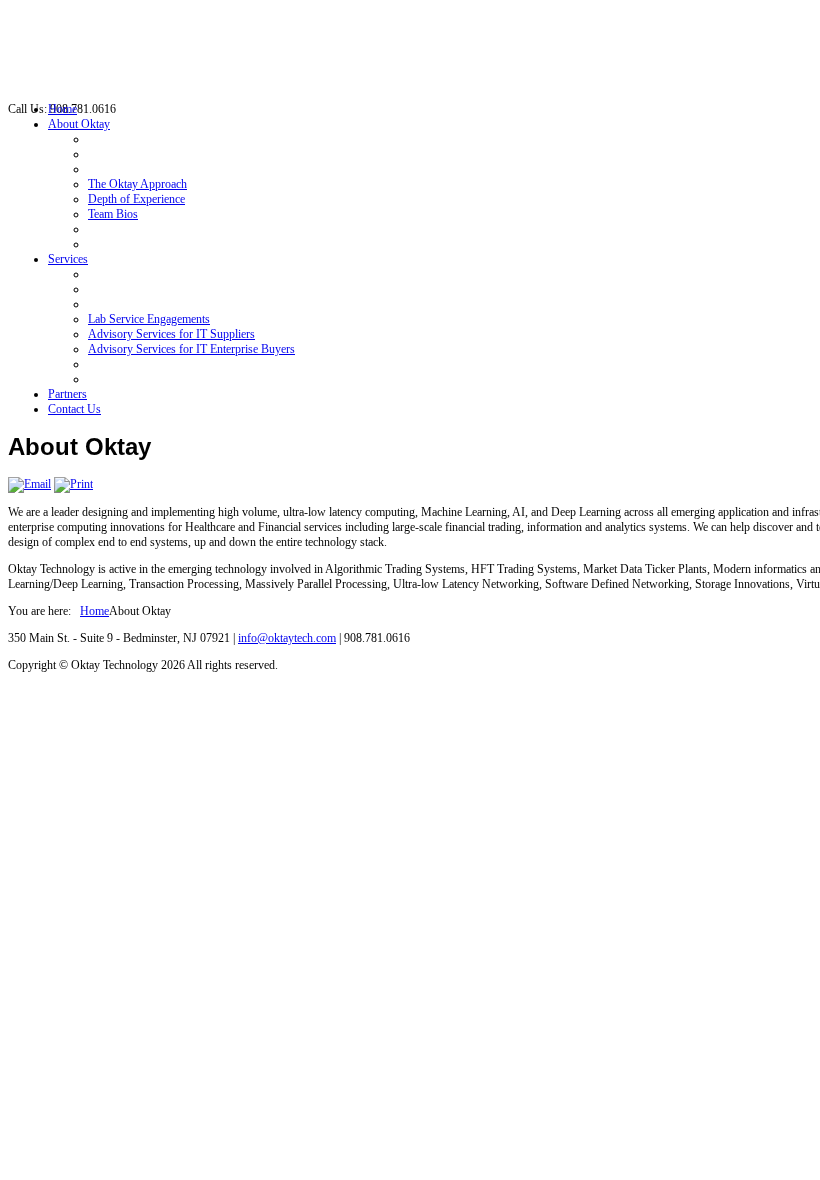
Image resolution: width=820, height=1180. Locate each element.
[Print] (73, 484)
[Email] (29, 484)
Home (94, 611)
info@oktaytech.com (287, 638)
